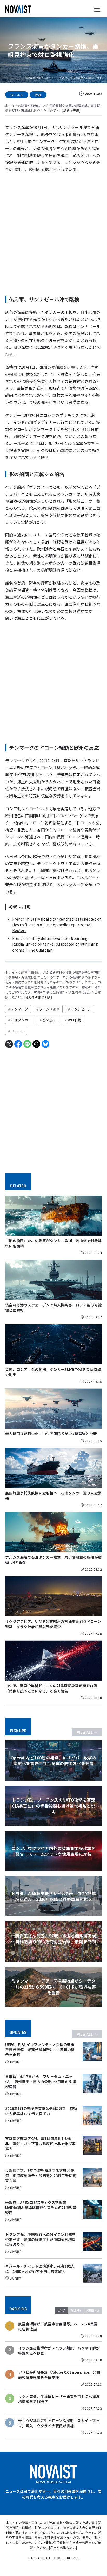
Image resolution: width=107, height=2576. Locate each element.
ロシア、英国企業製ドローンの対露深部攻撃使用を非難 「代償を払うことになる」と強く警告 (53, 1688)
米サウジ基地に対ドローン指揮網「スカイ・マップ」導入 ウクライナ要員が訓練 (59, 2423)
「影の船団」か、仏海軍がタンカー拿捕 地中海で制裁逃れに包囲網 (53, 1243)
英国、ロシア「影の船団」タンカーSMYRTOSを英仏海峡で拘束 (53, 1372)
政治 (38, 95)
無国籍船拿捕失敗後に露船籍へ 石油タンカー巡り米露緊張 (53, 1496)
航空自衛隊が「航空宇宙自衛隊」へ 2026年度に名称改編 (58, 2326)
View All (85, 1732)
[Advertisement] (53, 232)
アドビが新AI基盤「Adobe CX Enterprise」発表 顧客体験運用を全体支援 (59, 2375)
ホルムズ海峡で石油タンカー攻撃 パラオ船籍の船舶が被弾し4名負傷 (53, 1560)
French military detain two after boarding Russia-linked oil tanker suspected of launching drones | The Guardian (55, 944)
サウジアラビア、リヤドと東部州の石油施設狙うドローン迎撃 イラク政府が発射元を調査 (53, 1624)
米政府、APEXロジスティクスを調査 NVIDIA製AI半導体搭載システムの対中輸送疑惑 (41, 2207)
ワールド (17, 95)
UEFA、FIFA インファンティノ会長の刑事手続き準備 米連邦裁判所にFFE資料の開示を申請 (40, 2050)
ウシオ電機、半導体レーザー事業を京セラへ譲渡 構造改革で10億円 (59, 2399)
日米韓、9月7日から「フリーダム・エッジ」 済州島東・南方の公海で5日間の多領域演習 (41, 2082)
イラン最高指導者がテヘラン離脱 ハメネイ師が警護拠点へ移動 (59, 2351)
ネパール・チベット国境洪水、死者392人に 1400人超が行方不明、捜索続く (40, 2269)
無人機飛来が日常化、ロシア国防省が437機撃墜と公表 (51, 1434)
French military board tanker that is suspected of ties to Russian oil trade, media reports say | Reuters (57, 925)
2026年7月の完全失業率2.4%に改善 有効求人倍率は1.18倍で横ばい (41, 2111)
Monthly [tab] (93, 2310)
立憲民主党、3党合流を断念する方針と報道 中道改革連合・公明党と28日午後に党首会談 (41, 2175)
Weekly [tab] (76, 2310)
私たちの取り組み (38, 997)
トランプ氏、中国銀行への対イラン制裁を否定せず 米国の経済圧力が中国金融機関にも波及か (40, 2239)
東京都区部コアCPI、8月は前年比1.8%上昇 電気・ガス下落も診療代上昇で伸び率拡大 (40, 2143)
